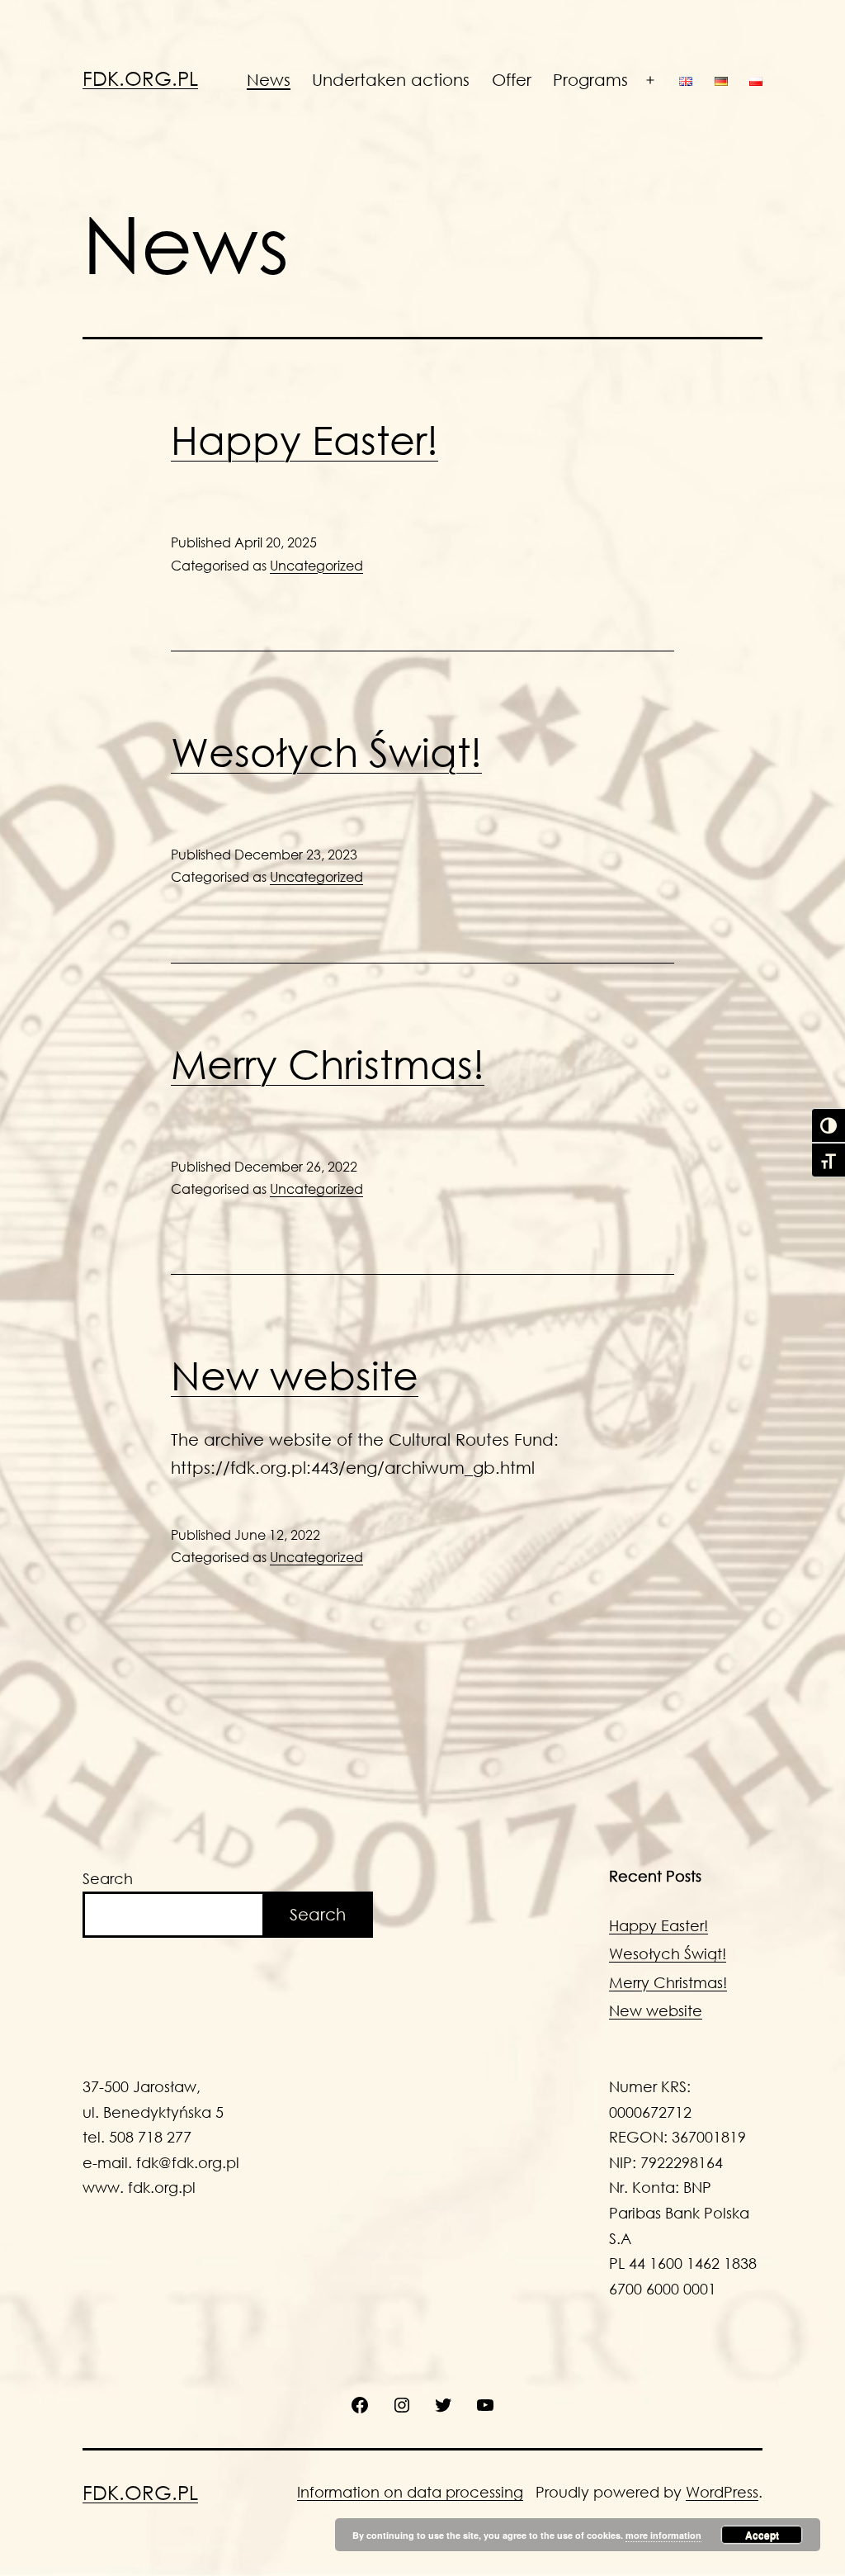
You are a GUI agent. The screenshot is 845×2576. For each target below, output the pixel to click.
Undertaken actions (391, 80)
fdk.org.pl (140, 78)
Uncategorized (316, 565)
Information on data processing (410, 2492)
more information (663, 2535)
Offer (512, 80)
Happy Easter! (304, 439)
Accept (762, 2535)
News (269, 80)
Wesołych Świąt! (326, 751)
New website (295, 1375)
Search (108, 1878)
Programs (590, 80)
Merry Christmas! (328, 1063)
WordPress (722, 2492)
